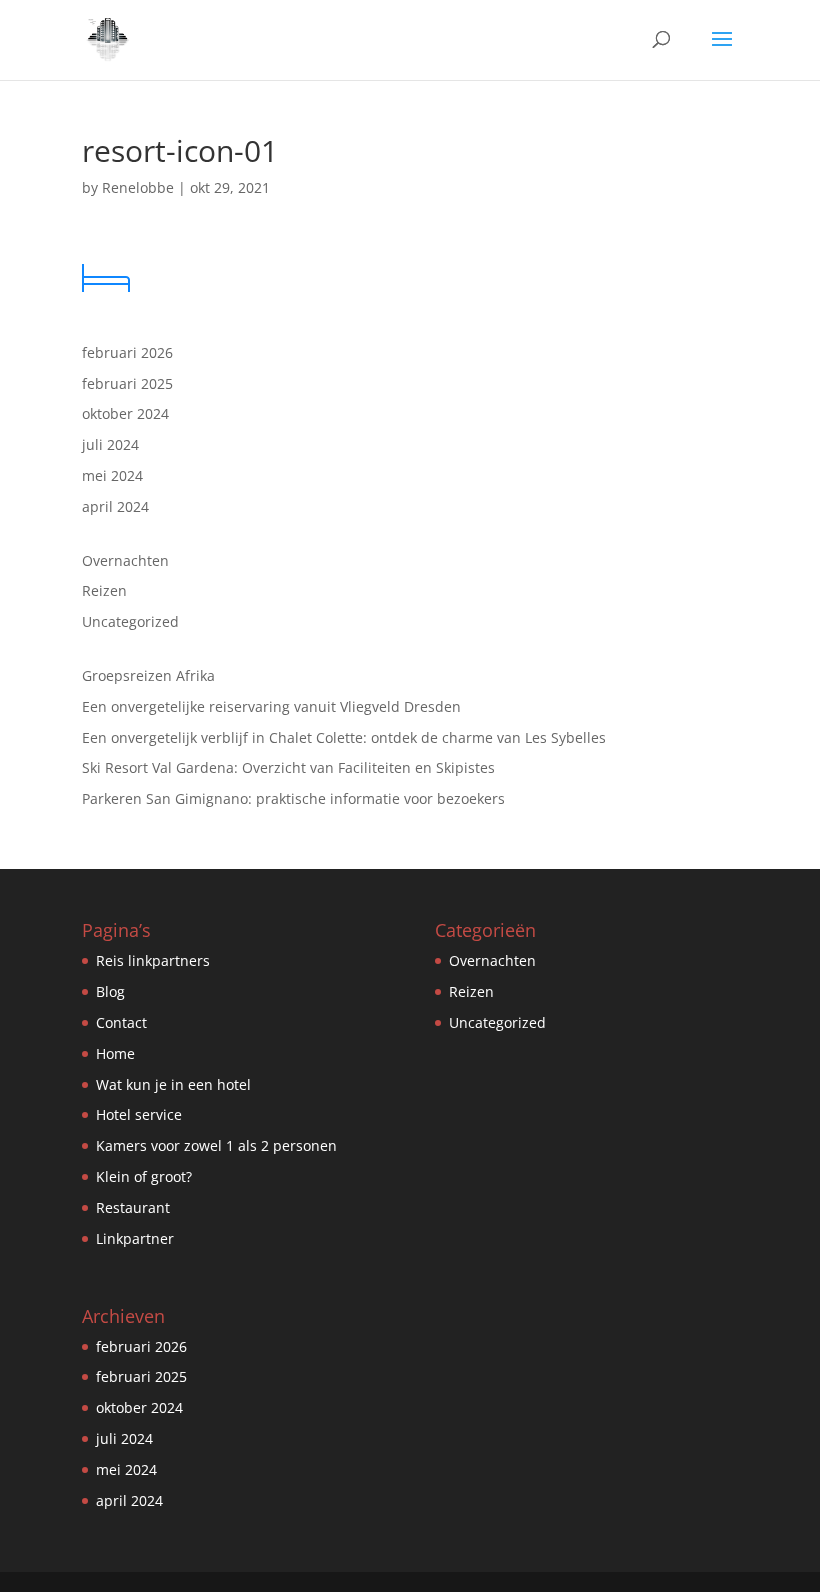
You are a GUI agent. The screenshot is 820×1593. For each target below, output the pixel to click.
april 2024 (115, 506)
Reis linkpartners (153, 960)
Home (115, 1053)
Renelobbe (138, 187)
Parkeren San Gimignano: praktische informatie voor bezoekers (293, 798)
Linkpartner (135, 1238)
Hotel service (139, 1114)
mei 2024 (112, 475)
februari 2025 (127, 383)
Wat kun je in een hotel (173, 1084)
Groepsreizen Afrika (148, 675)
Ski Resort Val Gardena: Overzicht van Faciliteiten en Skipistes (288, 767)
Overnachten (125, 560)
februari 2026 (127, 352)
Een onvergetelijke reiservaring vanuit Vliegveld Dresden (271, 706)
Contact (121, 1022)
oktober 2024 (125, 413)
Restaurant (133, 1207)
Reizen (104, 590)
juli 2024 (110, 444)
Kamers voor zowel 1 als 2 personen (216, 1145)
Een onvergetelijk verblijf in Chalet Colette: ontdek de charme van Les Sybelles (344, 737)
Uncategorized (130, 621)
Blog (110, 991)
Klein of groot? (144, 1176)
